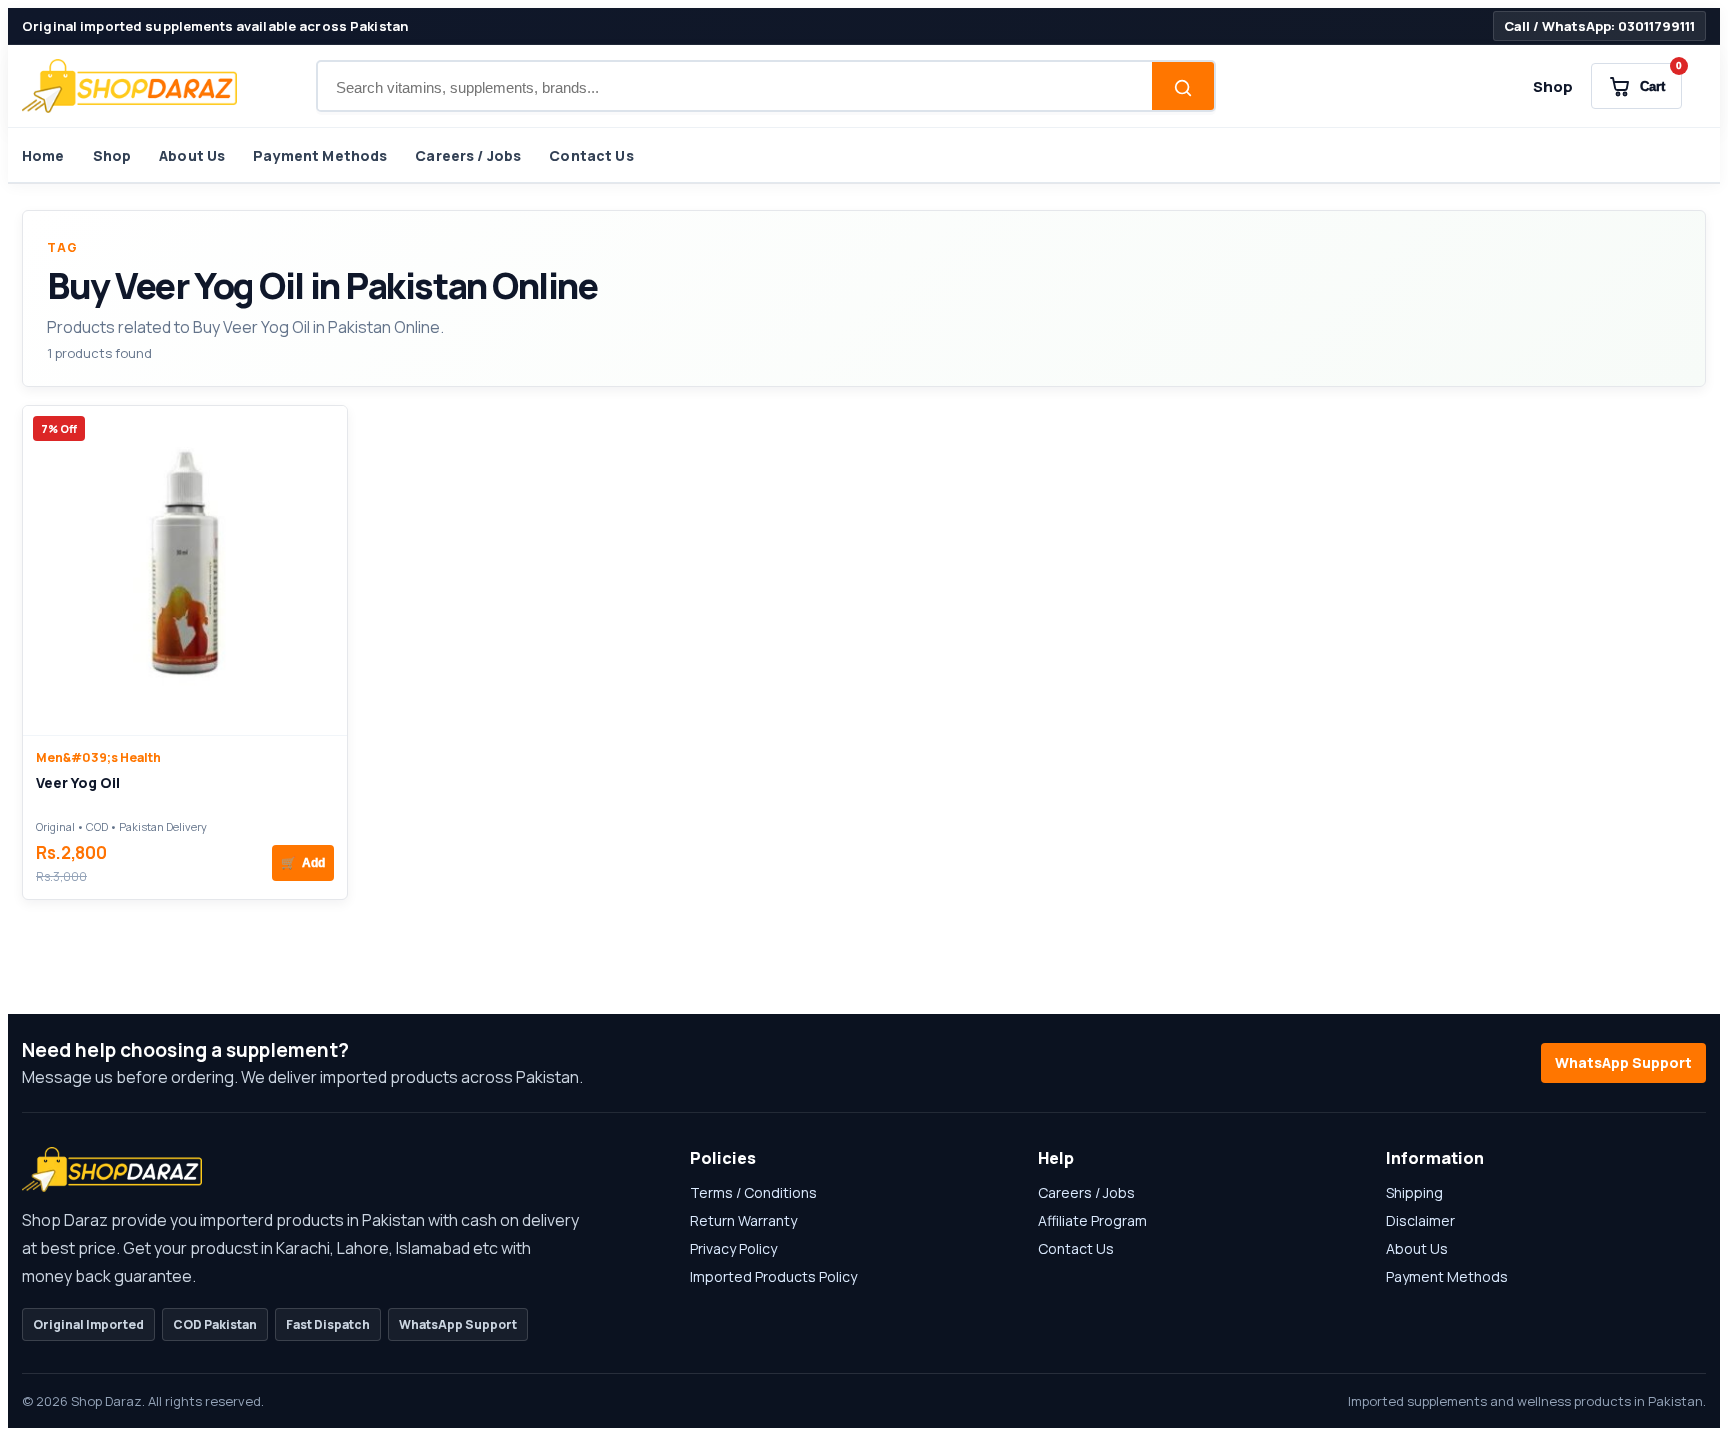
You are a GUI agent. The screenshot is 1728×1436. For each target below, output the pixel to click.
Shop (1553, 86)
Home (43, 155)
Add (303, 863)
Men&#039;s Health (98, 757)
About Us (192, 155)
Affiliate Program (1092, 1220)
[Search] (1183, 88)
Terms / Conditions (753, 1192)
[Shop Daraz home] (129, 86)
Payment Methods (320, 155)
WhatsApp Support (1623, 1062)
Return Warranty (743, 1220)
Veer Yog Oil (78, 782)
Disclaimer (1420, 1220)
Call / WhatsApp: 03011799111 (1599, 26)
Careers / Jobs (468, 155)
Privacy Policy (733, 1248)
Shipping (1414, 1192)
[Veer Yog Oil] (185, 570)
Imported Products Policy (773, 1276)
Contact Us (591, 155)
